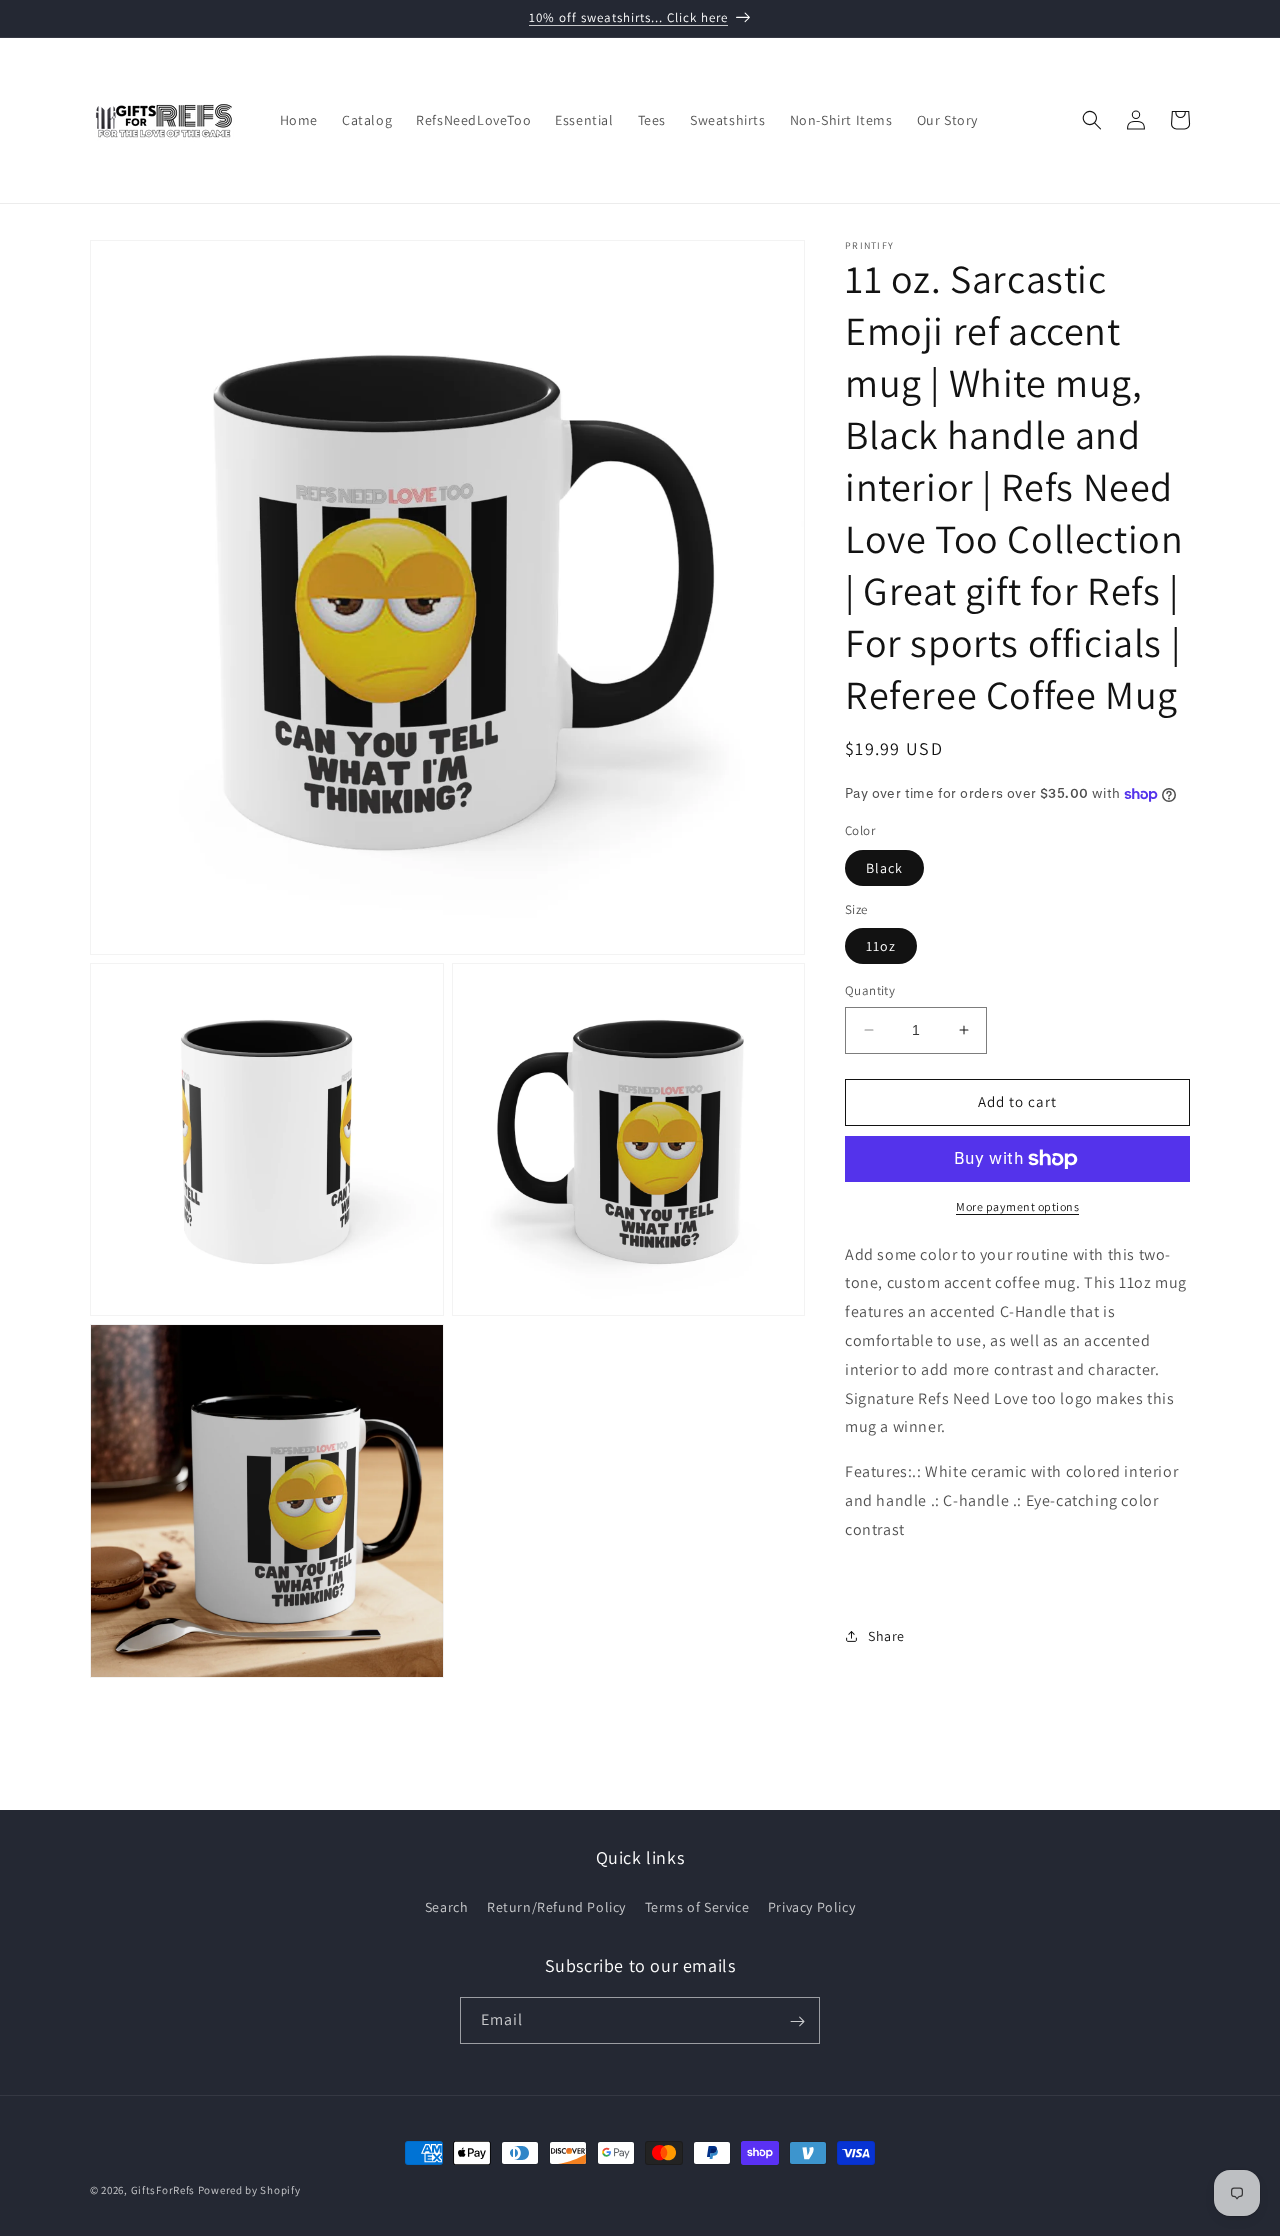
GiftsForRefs (163, 2190)
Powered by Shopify (249, 2190)
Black (884, 868)
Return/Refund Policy (556, 1906)
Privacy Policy (811, 1906)
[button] (1092, 120)
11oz (881, 946)
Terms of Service (697, 1906)
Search (447, 1906)
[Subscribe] (797, 2021)
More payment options (1017, 1206)
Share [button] (886, 1636)
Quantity (870, 990)
